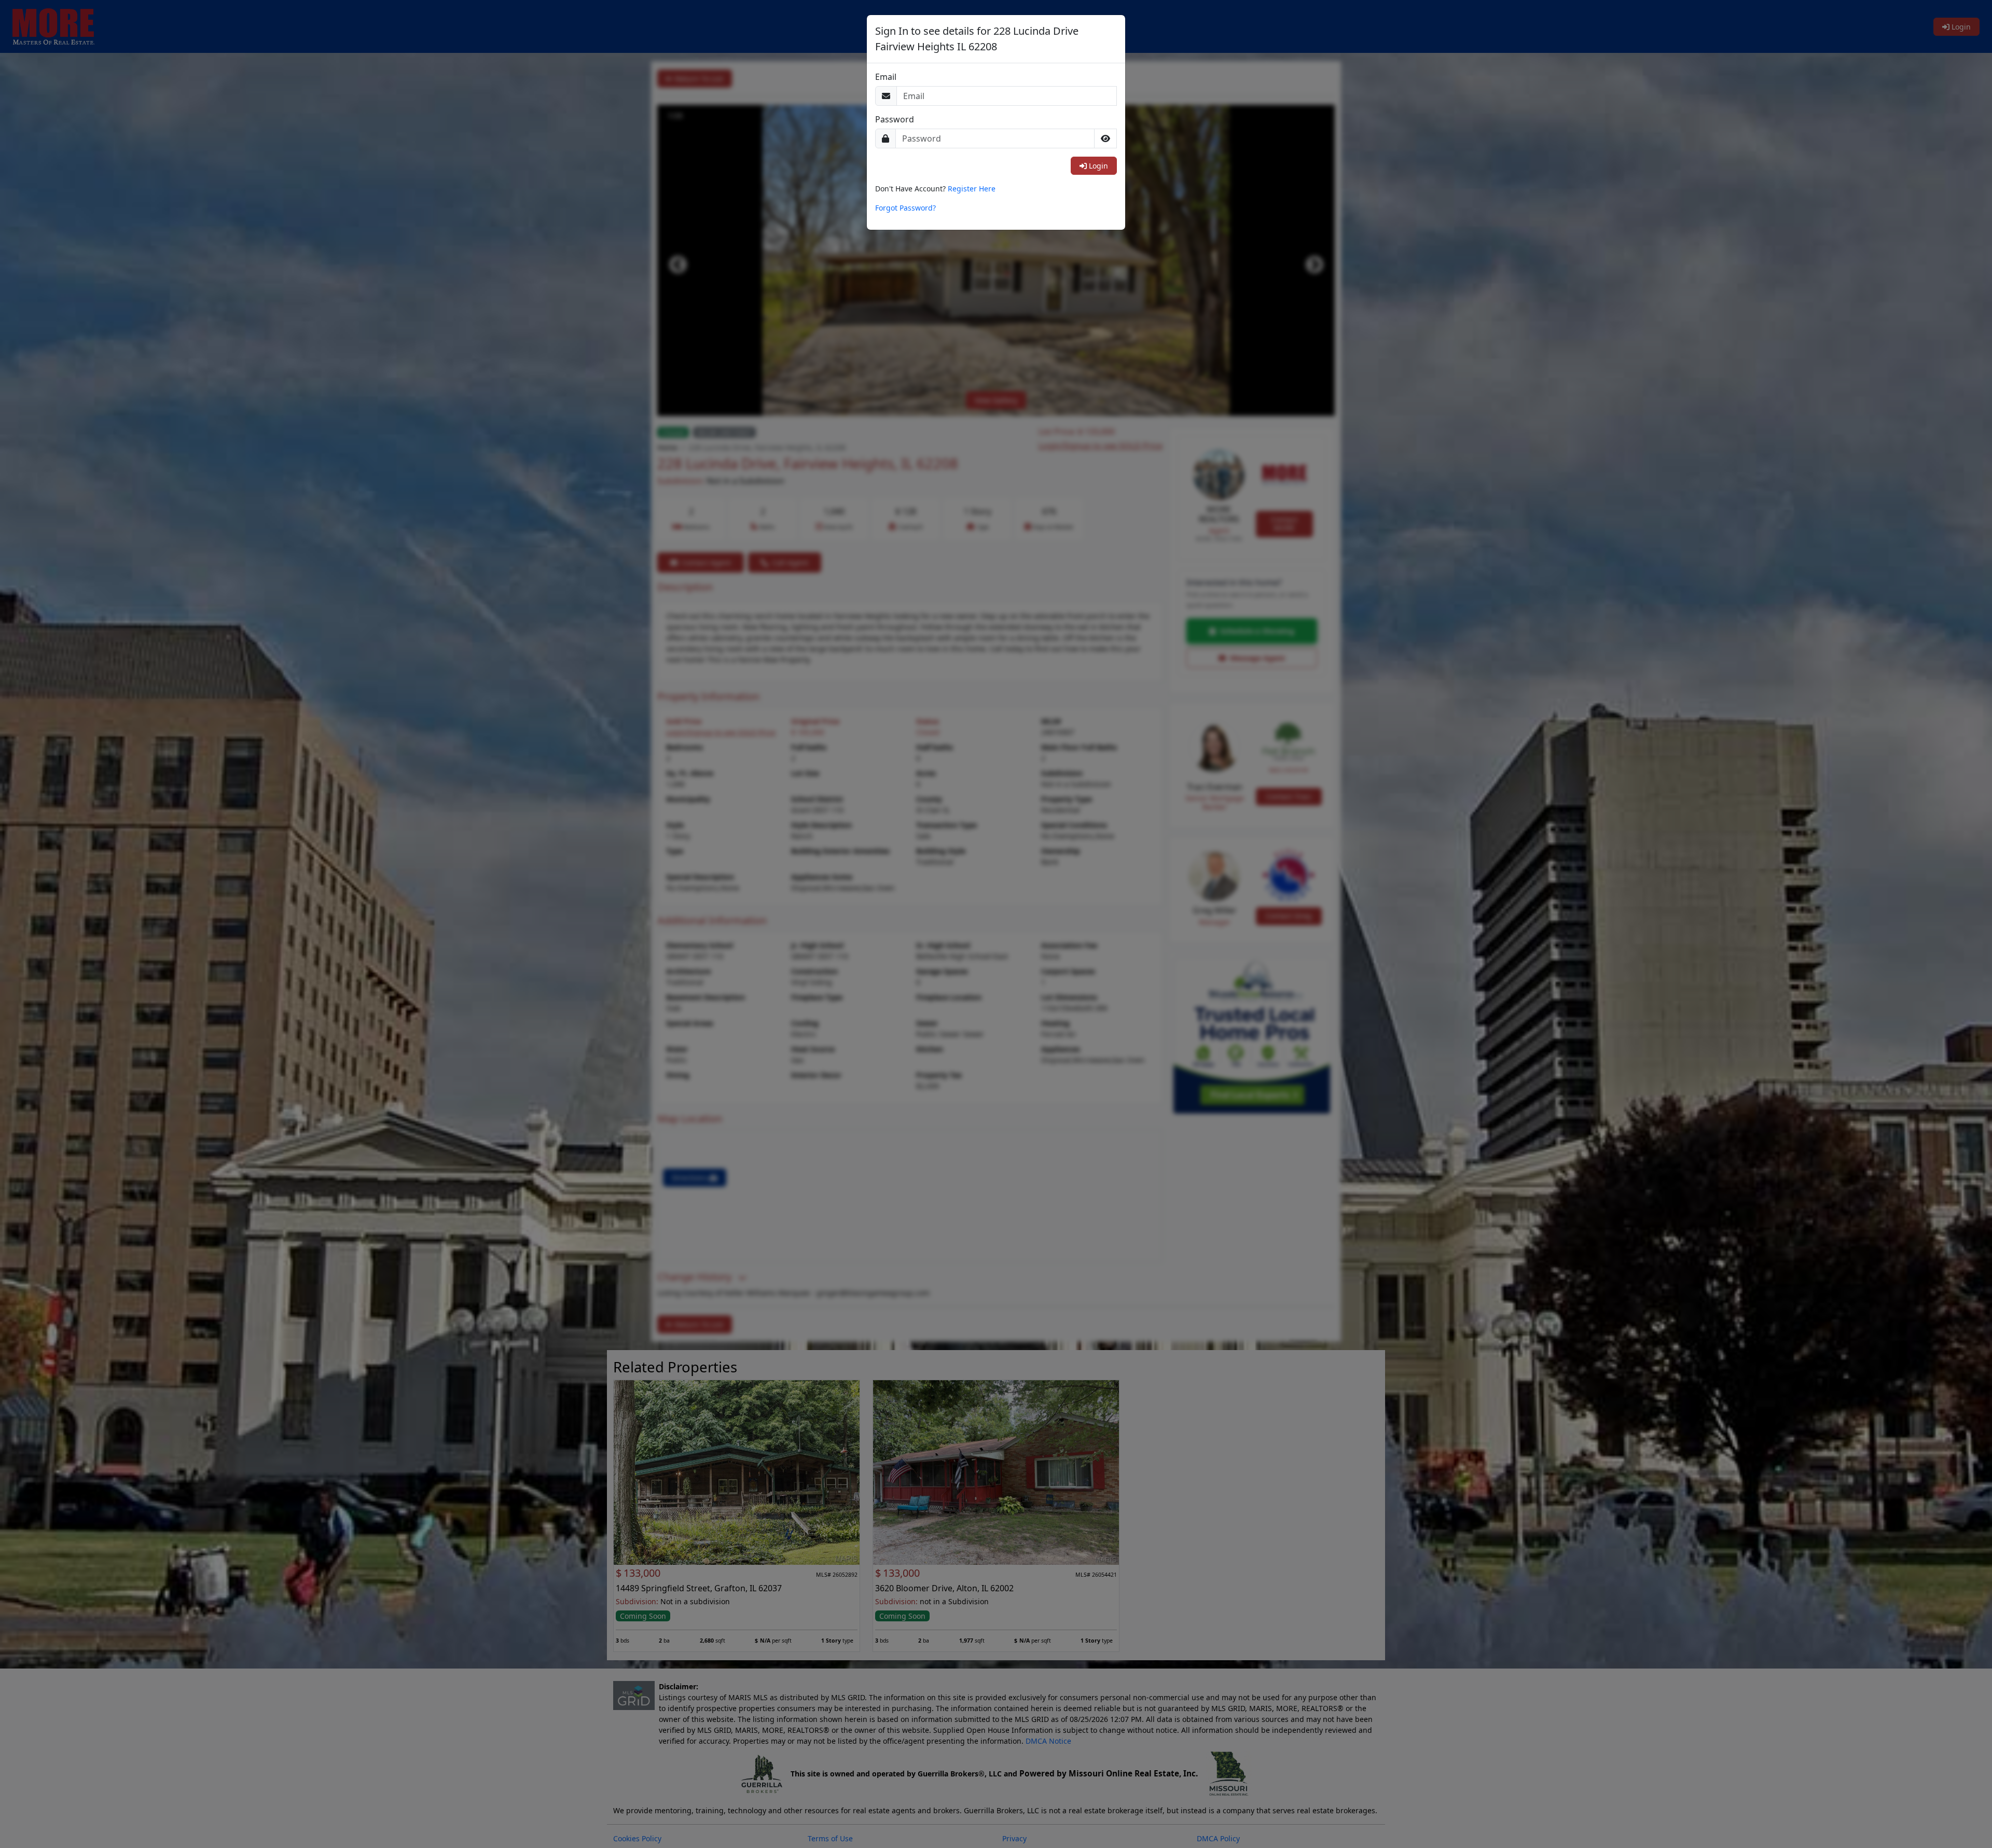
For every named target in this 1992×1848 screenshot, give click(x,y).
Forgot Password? (905, 208)
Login (1097, 166)
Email (886, 77)
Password (895, 120)
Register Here (972, 189)
